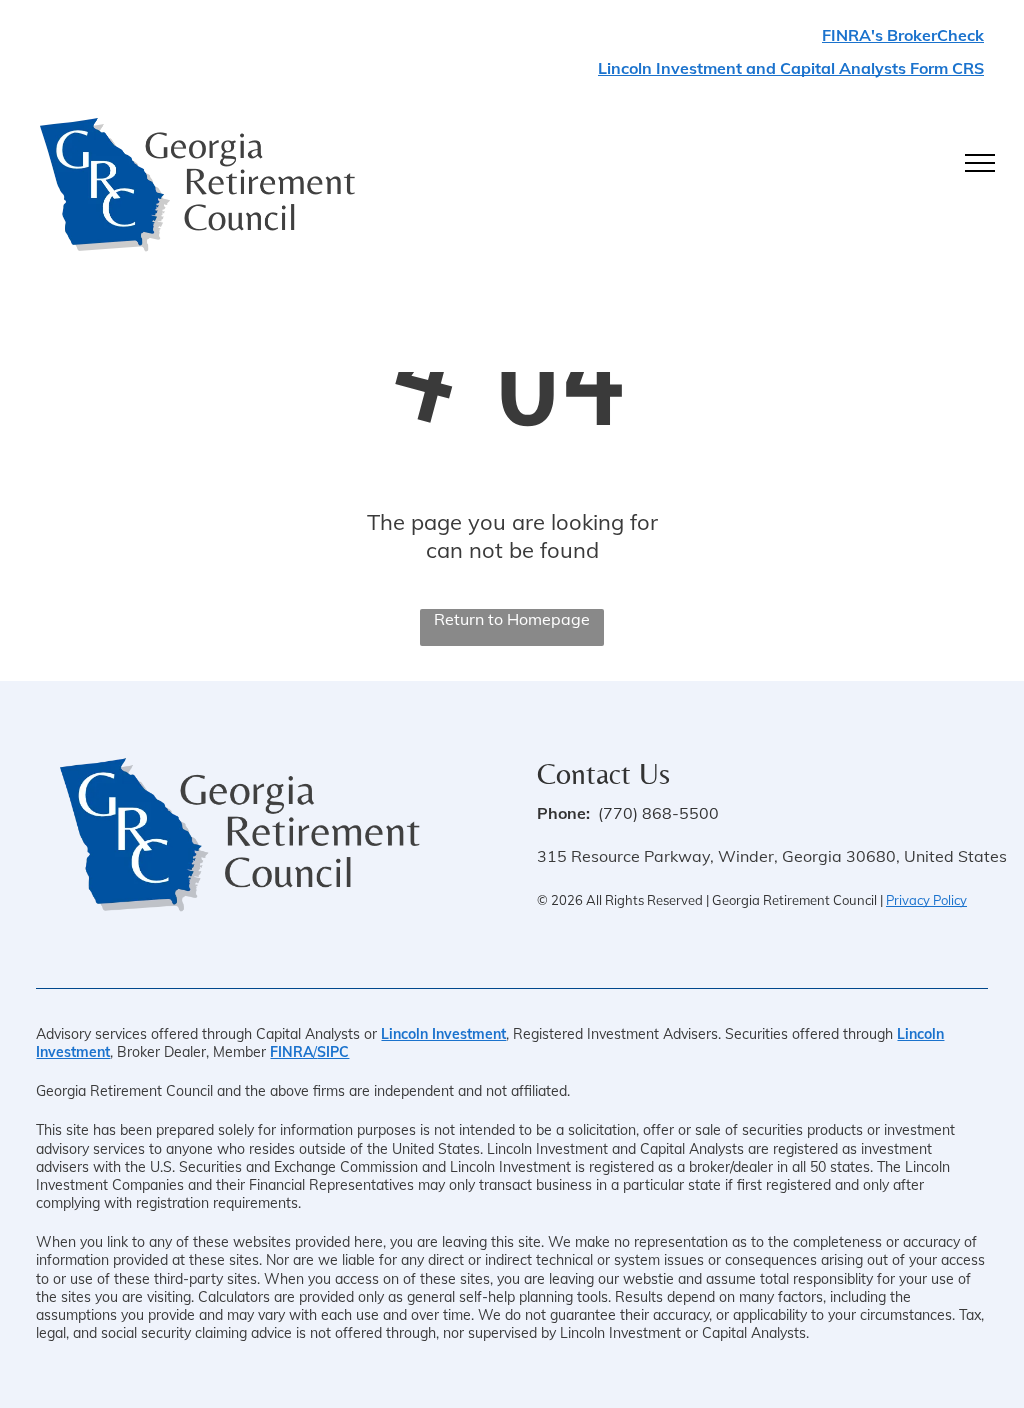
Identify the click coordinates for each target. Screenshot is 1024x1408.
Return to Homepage (512, 619)
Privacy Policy (926, 900)
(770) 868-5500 (658, 813)
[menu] (980, 163)
